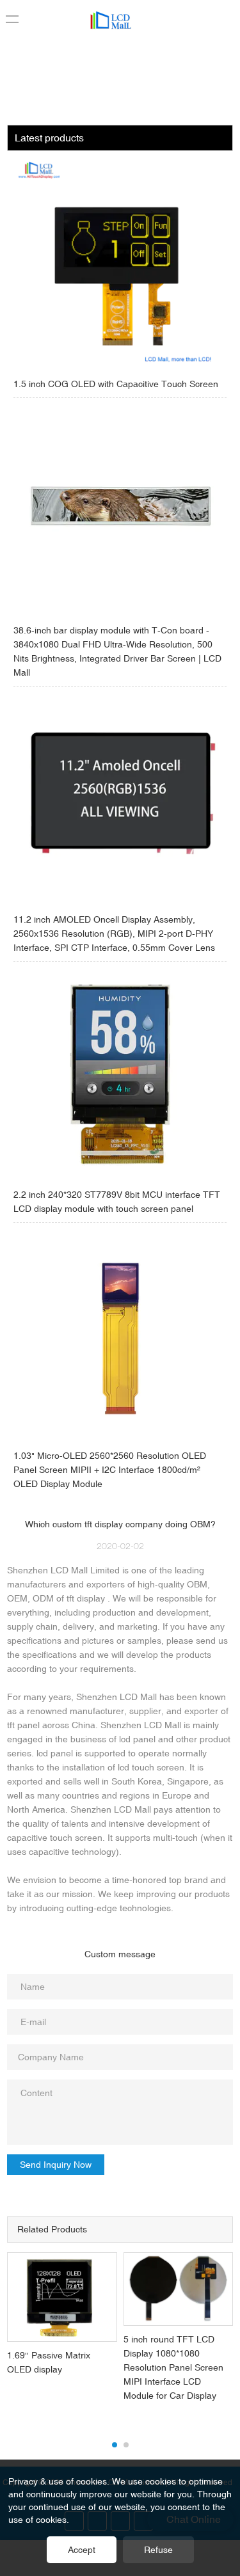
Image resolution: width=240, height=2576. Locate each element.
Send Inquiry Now (56, 2165)
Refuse (158, 2550)
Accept (82, 2550)
